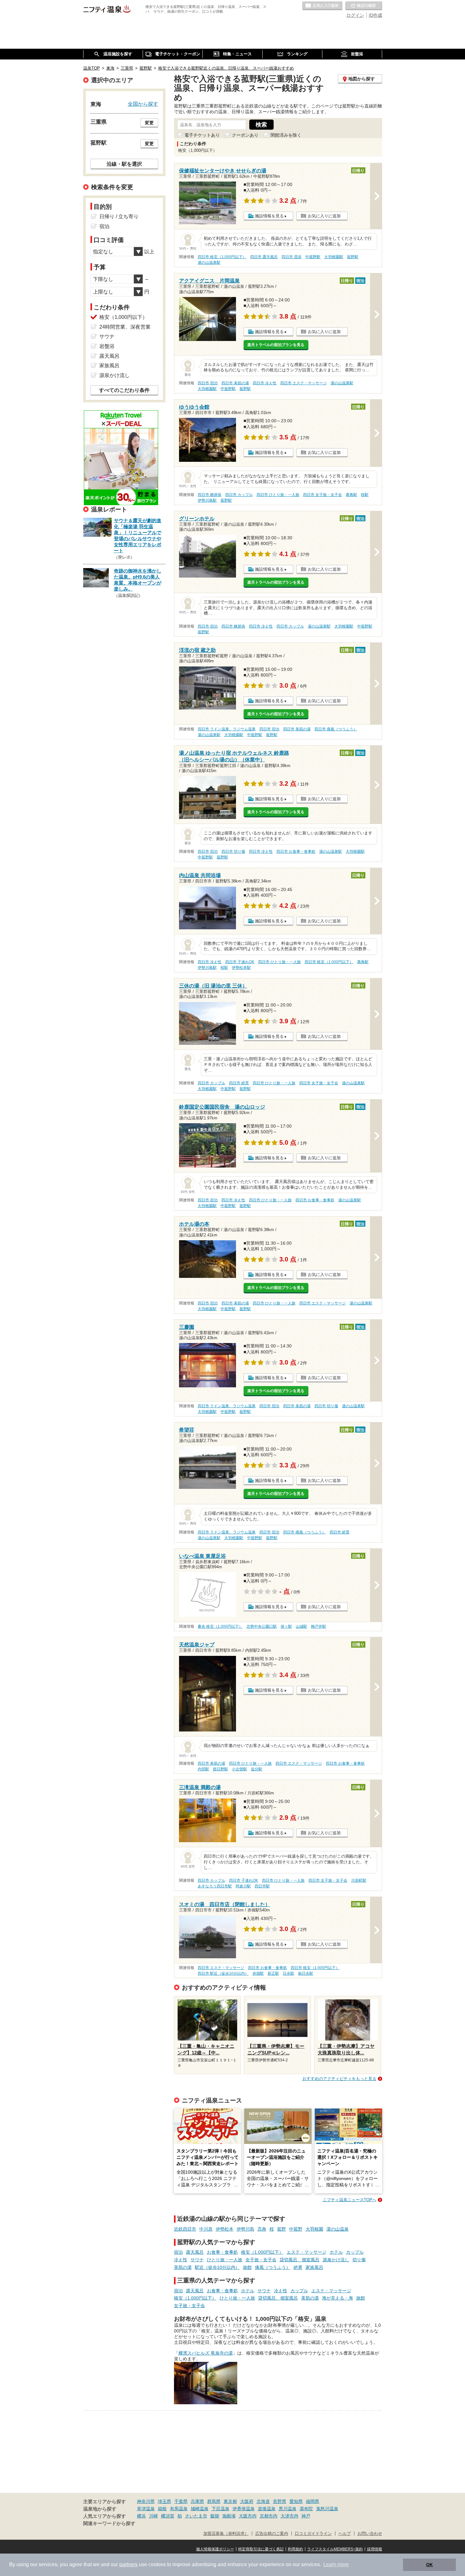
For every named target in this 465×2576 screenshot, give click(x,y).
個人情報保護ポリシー (215, 2549)
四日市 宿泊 (208, 383)
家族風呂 (314, 2267)
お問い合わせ (370, 2534)
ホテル (336, 2252)
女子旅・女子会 (261, 2260)
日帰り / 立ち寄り (119, 217)
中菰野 (296, 2229)
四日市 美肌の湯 (235, 383)
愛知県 (296, 2501)
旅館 (247, 2267)
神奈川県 (146, 2501)
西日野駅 (220, 1769)
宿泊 (178, 2252)
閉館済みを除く (286, 135)
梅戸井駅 (319, 1626)
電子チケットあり (202, 135)
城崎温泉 (200, 2509)
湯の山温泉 (338, 2229)
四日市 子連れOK (240, 962)
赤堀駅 (258, 1973)
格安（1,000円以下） (262, 2252)
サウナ (197, 2260)
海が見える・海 (338, 2298)
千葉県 (181, 2501)
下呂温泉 (220, 2509)
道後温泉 (267, 2509)
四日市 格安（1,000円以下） (222, 257)
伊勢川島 (245, 2229)
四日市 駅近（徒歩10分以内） (223, 1973)
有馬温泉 (179, 2509)
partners (128, 2564)
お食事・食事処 (222, 2252)
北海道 (263, 2501)
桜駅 (365, 495)
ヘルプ (345, 2534)
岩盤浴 (107, 346)
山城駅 (301, 1626)
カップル (355, 2252)
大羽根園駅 (334, 257)
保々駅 (286, 1626)
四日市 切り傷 (233, 851)
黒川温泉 (288, 2509)
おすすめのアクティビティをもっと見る (339, 2079)
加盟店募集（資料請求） (226, 2534)
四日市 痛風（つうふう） (336, 729)
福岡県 (313, 2501)
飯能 (215, 2516)
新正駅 (273, 1973)
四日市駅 (262, 1886)
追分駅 (257, 1769)
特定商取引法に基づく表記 (261, 2549)
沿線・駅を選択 (124, 164)
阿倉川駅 (243, 1886)
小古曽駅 (239, 1769)
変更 (149, 123)
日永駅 (288, 1973)
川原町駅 (359, 1880)
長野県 (280, 2501)
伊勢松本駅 (241, 968)
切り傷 (359, 2260)
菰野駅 (353, 257)
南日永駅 (306, 1973)
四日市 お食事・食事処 (296, 851)
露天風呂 (195, 2252)
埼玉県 (164, 2501)
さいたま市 (196, 2516)
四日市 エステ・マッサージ (304, 383)
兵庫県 (197, 2501)
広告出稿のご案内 (272, 2534)
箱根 (162, 2509)
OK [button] (429, 2565)
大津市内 (289, 2516)
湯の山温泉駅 (209, 263)
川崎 (153, 2516)
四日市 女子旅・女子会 (322, 495)
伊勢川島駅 (207, 500)
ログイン (355, 15)
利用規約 (295, 2549)
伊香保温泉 (244, 2509)
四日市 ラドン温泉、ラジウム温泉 (227, 729)
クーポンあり (245, 135)
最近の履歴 (364, 6)
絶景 (298, 2267)
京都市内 (269, 2516)
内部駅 (203, 1769)
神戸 (306, 2516)
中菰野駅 (313, 257)
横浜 (141, 2516)
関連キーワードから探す (109, 2523)
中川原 (206, 2229)
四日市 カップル (239, 495)
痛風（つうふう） (273, 2267)
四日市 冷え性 (265, 383)
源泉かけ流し (336, 2260)
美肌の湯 (183, 2267)
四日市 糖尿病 (210, 495)
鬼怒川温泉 (327, 2509)
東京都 (230, 2501)
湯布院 (306, 2509)
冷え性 (181, 2260)
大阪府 (247, 2501)
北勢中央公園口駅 (262, 1626)
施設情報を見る (269, 216)
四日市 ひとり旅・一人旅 (278, 495)
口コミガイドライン (313, 2534)
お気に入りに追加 (324, 216)
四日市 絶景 (239, 1083)
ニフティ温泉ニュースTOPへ (350, 2200)
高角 (262, 2229)
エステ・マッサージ (307, 2252)
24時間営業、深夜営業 (125, 327)
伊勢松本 (225, 2229)
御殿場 (229, 2516)
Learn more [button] (336, 2564)
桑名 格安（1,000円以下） (220, 1626)
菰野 (282, 2229)
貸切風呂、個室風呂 (300, 2260)
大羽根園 (314, 2229)
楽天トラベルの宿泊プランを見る (276, 345)
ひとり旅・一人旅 (225, 2260)
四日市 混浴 (291, 257)
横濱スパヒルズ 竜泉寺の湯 (206, 2353)
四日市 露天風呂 (264, 257)
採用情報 (375, 2549)
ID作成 (375, 15)
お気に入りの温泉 (322, 6)
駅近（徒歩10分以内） (217, 2267)
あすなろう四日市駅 (215, 1886)
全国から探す (143, 104)
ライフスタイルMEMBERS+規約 (335, 2549)
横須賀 (168, 2516)
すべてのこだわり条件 (124, 390)
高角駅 (351, 495)
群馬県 (214, 2501)
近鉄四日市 (185, 2229)
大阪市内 (248, 2516)
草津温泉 (146, 2509)
